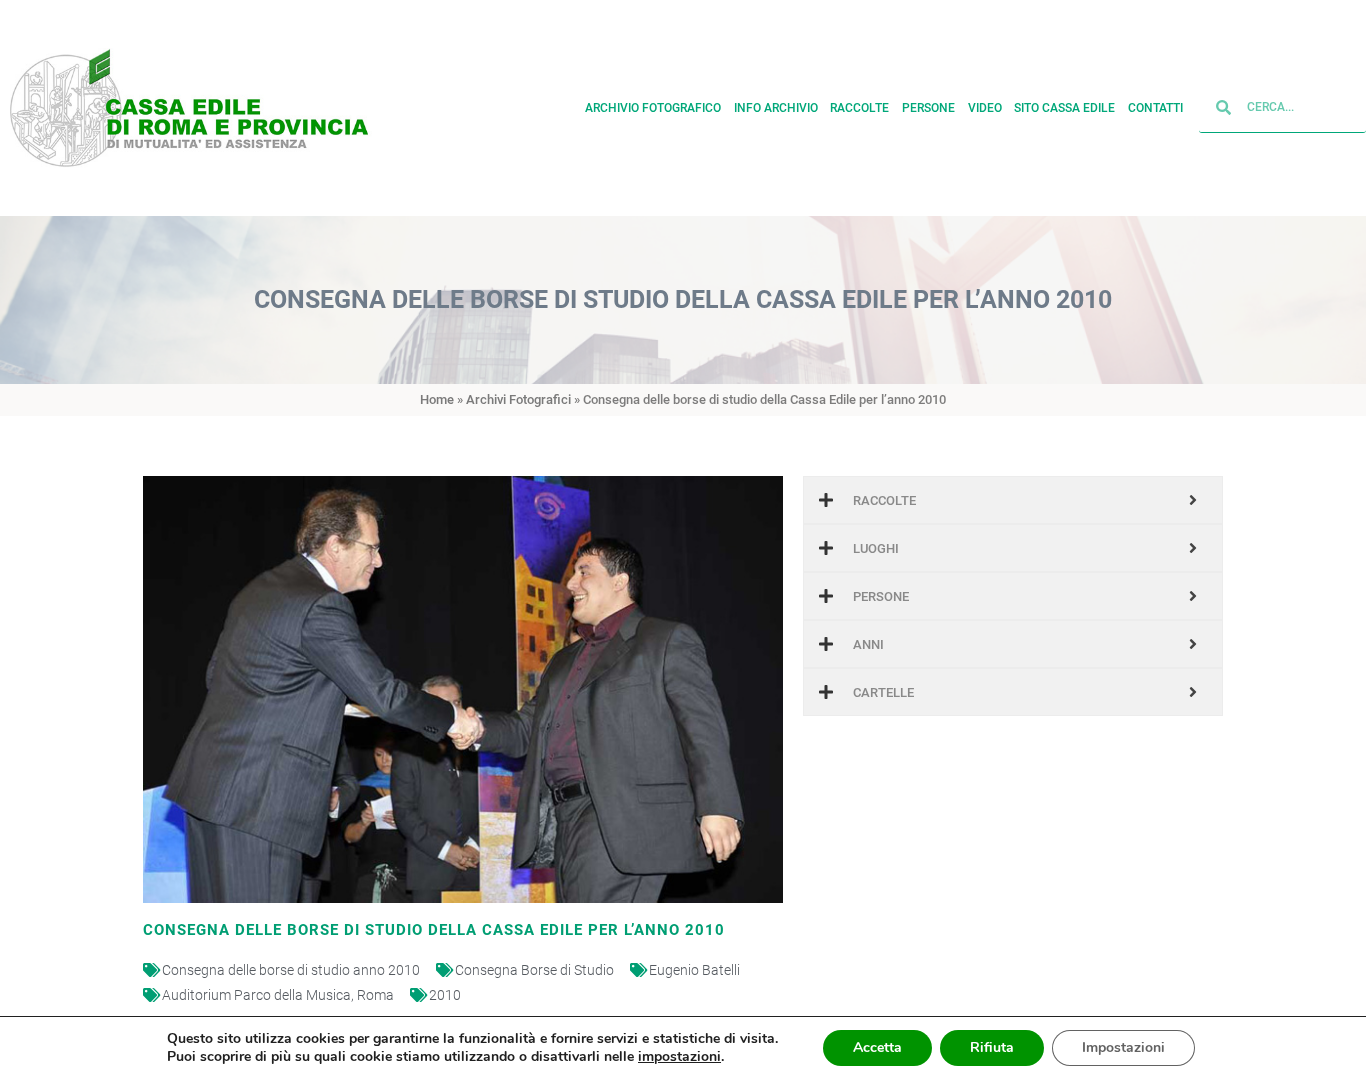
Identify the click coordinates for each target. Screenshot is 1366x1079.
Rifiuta (992, 1047)
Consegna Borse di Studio (534, 970)
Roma (375, 995)
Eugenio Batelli (694, 970)
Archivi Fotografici (518, 399)
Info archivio (776, 108)
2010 (445, 995)
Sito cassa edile (1064, 108)
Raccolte (859, 108)
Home (437, 399)
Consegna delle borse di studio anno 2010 (291, 970)
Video (985, 108)
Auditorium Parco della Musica (256, 995)
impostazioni (679, 1057)
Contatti (1155, 108)
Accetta (877, 1047)
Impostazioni (1123, 1047)
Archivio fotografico (653, 108)
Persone (928, 108)
